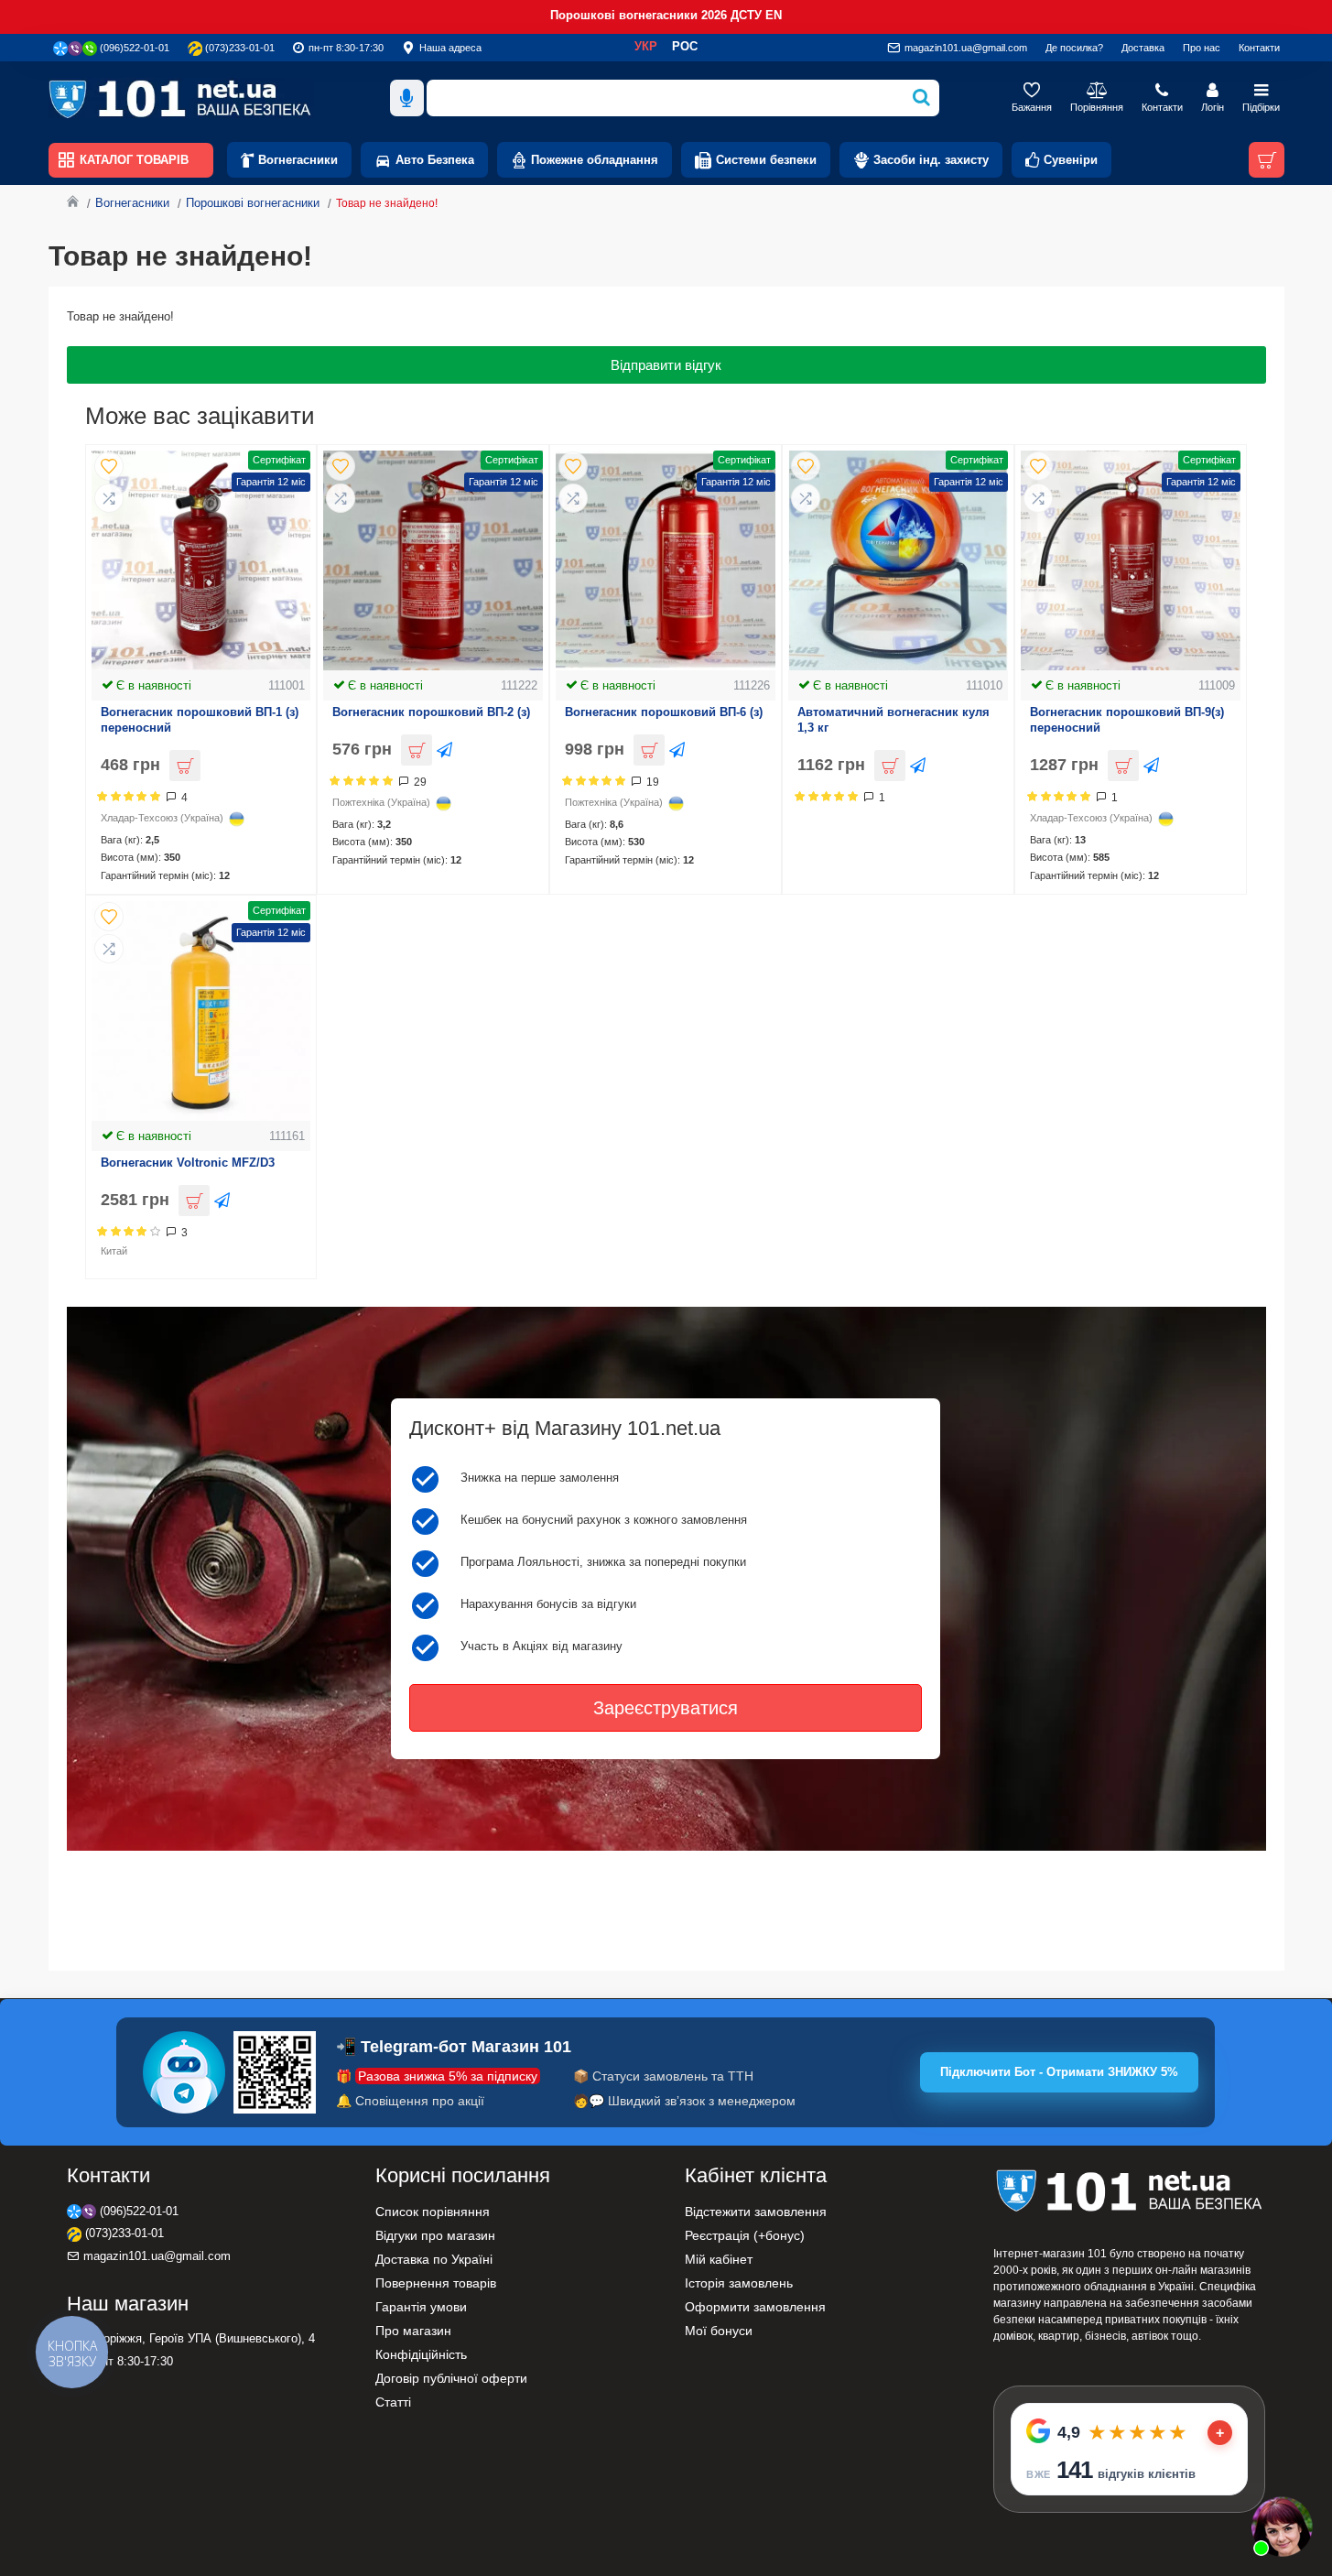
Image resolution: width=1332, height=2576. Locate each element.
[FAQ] (1282, 2526)
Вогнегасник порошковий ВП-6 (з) (664, 712)
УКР (646, 46)
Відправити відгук (666, 365)
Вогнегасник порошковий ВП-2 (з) (431, 712)
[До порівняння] (109, 498)
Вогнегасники (132, 203)
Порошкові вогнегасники (253, 203)
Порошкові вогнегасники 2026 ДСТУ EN (666, 15)
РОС (685, 46)
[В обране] (109, 466)
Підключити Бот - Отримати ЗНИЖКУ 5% (1059, 2072)
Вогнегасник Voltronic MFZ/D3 (188, 1163)
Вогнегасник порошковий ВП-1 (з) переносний (200, 720)
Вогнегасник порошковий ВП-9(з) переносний (1127, 720)
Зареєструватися (666, 1708)
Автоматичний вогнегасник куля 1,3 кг (893, 720)
